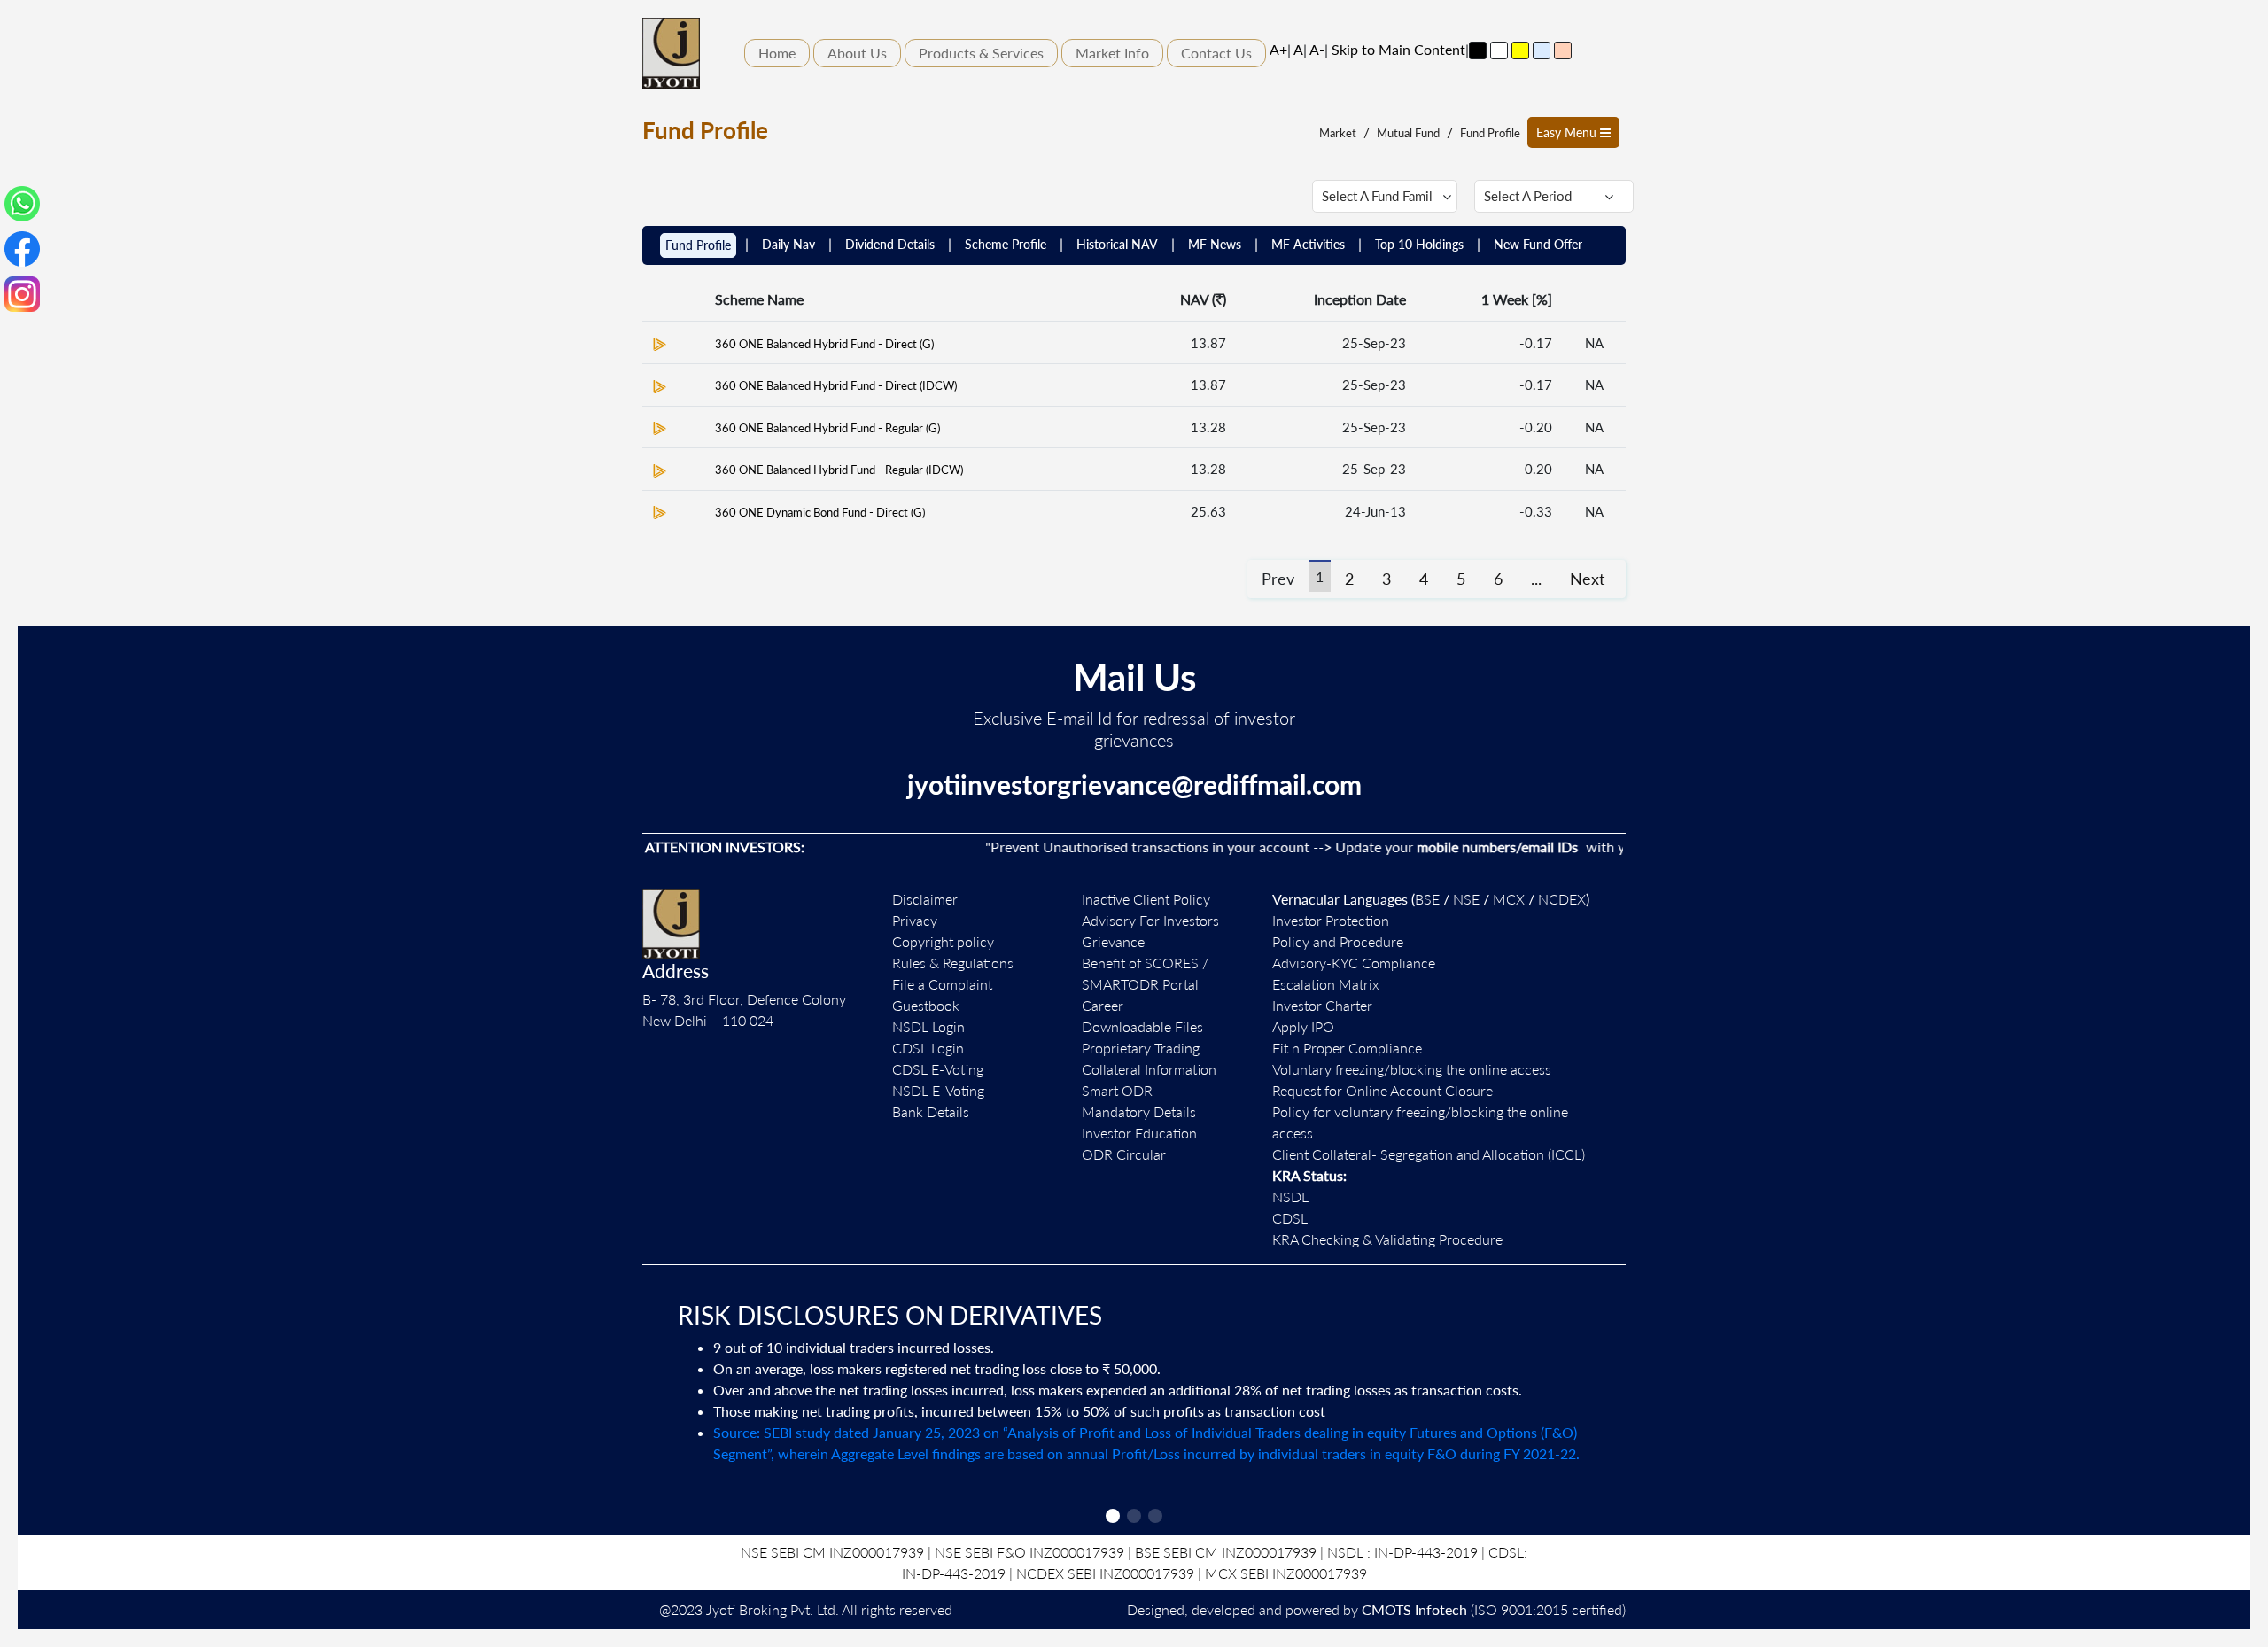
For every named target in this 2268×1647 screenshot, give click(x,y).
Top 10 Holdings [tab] (1419, 244)
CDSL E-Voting (938, 1069)
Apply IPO (1303, 1026)
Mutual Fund (1408, 133)
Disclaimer (925, 899)
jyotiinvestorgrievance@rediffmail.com (1134, 784)
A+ (1278, 49)
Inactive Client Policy (1146, 899)
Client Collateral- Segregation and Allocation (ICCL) (1429, 1154)
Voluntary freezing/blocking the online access (1412, 1069)
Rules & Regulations (953, 963)
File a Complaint (942, 984)
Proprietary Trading (1141, 1048)
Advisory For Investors (1150, 920)
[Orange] (1563, 50)
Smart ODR (1117, 1090)
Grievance (1113, 941)
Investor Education (1139, 1133)
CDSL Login (928, 1048)
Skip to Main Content (1398, 49)
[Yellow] (1520, 50)
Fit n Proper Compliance (1347, 1048)
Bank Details (931, 1111)
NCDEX (1562, 899)
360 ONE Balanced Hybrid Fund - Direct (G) (824, 344)
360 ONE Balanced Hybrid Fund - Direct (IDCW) (836, 385)
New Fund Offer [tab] (1538, 244)
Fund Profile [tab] (698, 245)
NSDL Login (928, 1026)
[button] (1113, 1516)
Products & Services (981, 53)
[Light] (1499, 50)
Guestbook (926, 1005)
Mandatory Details (1139, 1111)
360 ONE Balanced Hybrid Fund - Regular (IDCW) (839, 470)
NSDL (1290, 1196)
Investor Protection (1331, 920)
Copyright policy (943, 941)
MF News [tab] (1215, 244)
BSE (1427, 899)
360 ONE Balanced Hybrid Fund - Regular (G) (827, 428)
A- (1317, 49)
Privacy (915, 920)
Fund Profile (1490, 133)
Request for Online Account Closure (1383, 1090)
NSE (1466, 899)
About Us (857, 53)
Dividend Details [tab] (890, 244)
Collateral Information (1149, 1069)
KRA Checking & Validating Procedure (1387, 1239)
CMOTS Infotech (1414, 1609)
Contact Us (1216, 53)
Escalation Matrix (1326, 984)
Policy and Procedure (1338, 941)
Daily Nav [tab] (788, 244)
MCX (1509, 899)
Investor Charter (1322, 1005)
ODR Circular (1124, 1154)
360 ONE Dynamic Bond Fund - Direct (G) (820, 512)
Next (1587, 579)
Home (777, 53)
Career (1103, 1005)
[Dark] (1478, 50)
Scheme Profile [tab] (1006, 244)
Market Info (1112, 53)
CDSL (1290, 1218)
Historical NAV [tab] (1117, 244)
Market (1338, 133)
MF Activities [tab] (1308, 244)
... (1536, 579)
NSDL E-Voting (938, 1090)
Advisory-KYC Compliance (1354, 963)
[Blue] (1542, 50)
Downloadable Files (1142, 1026)
